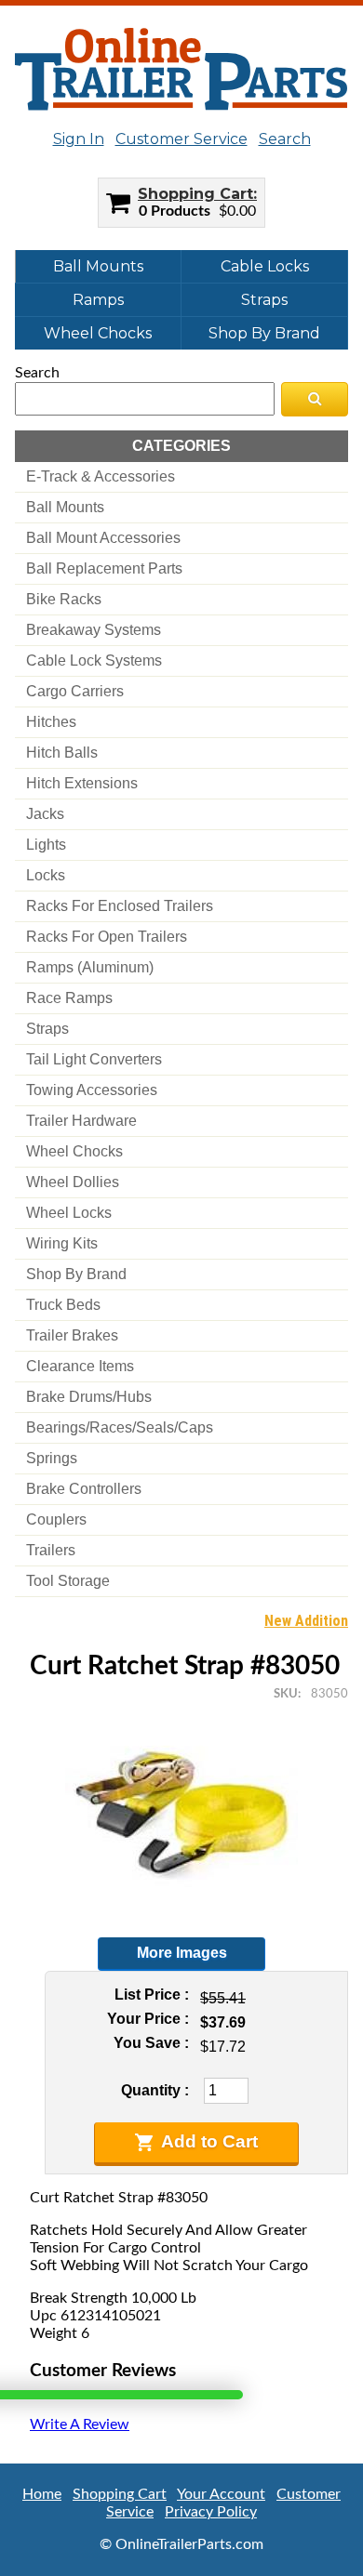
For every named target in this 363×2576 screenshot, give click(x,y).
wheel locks (69, 1213)
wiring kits (62, 1243)
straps (47, 1029)
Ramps (98, 300)
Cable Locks (265, 266)
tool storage (68, 1581)
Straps (264, 300)
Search (285, 139)
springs (52, 1458)
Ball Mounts (98, 266)
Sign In (79, 139)
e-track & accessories (101, 476)
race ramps (69, 998)
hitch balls (62, 753)
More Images (182, 1953)
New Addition (306, 1621)
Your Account (221, 2494)
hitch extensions (82, 783)
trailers (51, 1550)
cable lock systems (94, 661)
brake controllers (84, 1489)
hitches (51, 722)
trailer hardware (81, 1121)
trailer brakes (72, 1335)
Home (42, 2494)
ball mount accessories (103, 538)
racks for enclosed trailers (120, 906)
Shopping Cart (195, 194)
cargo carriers (75, 691)
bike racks (64, 599)
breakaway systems (94, 630)
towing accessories (92, 1090)
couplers (56, 1519)
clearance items (80, 1366)
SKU (286, 1694)
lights (46, 845)
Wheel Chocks (98, 333)
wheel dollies (73, 1182)
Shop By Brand (264, 333)
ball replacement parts (104, 568)
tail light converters (94, 1059)
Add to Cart (209, 2141)
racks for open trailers (107, 937)
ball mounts (65, 507)
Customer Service (181, 139)
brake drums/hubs (89, 1397)
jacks (45, 814)
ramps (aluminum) (90, 967)
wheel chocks (74, 1151)
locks (46, 875)
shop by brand (76, 1274)
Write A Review (80, 2424)
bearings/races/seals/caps (120, 1427)
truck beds (63, 1305)
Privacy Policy (211, 2512)
